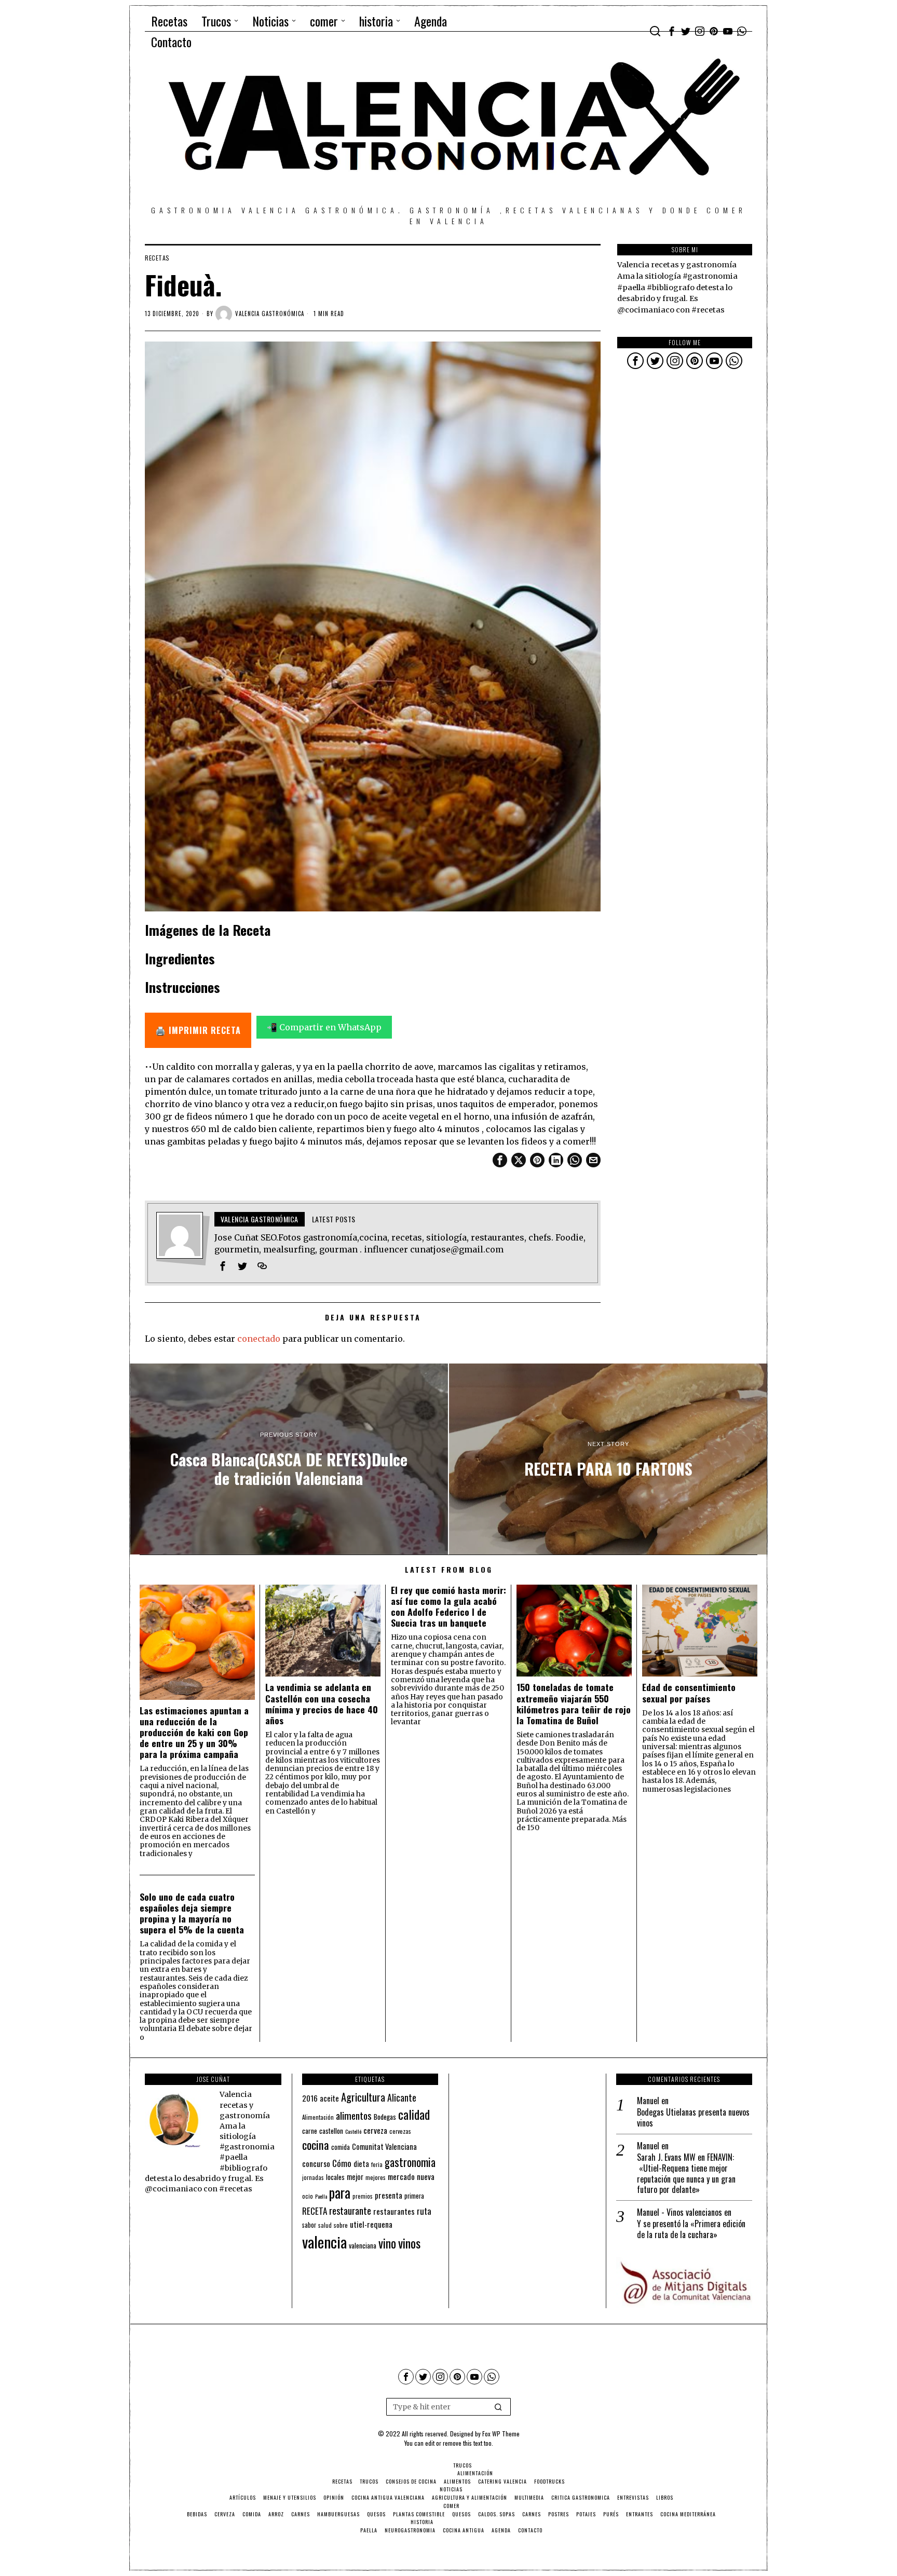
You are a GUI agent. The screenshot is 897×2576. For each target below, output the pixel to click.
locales (335, 2177)
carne (310, 2131)
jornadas (313, 2177)
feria (377, 2164)
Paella (321, 2196)
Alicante (402, 2097)
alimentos (354, 2115)
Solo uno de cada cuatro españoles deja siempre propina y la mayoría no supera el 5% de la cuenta (192, 1913)
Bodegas (385, 2116)
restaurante (350, 2210)
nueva (426, 2176)
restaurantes (394, 2211)
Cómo (342, 2163)
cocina (316, 2145)
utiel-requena (371, 2224)
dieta (361, 2164)
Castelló (353, 2131)
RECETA (315, 2211)
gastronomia (410, 2162)
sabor (309, 2225)
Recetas (157, 258)
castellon (331, 2131)
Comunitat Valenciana (384, 2146)
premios (363, 2196)
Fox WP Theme (501, 2434)
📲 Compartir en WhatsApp (324, 1027)
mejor (355, 2177)
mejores (376, 2177)
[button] (498, 2407)
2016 (310, 2098)
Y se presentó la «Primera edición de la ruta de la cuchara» (691, 2229)
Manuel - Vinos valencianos (679, 2212)
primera (414, 2196)
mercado (401, 2176)
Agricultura (363, 2097)
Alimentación (318, 2117)
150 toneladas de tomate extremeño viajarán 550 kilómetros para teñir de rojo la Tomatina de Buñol (574, 1703)
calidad (414, 2114)
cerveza (375, 2130)
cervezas (400, 2131)
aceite (329, 2098)
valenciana (363, 2245)
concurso (316, 2163)
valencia (324, 2241)
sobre (341, 2225)
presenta (389, 2195)
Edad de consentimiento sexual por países (689, 1693)
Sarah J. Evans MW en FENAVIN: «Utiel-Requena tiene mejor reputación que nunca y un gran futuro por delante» (686, 2173)
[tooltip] (672, 31)
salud (325, 2225)
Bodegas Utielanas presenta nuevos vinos (693, 2118)
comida (341, 2147)
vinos (409, 2243)
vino (387, 2243)
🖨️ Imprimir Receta (198, 1030)
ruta (424, 2211)
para (340, 2193)
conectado (259, 1339)
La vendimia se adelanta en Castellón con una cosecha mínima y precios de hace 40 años (322, 1703)
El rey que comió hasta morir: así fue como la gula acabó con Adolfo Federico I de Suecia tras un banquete (448, 1606)
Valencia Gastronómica (270, 314)
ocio (308, 2196)
